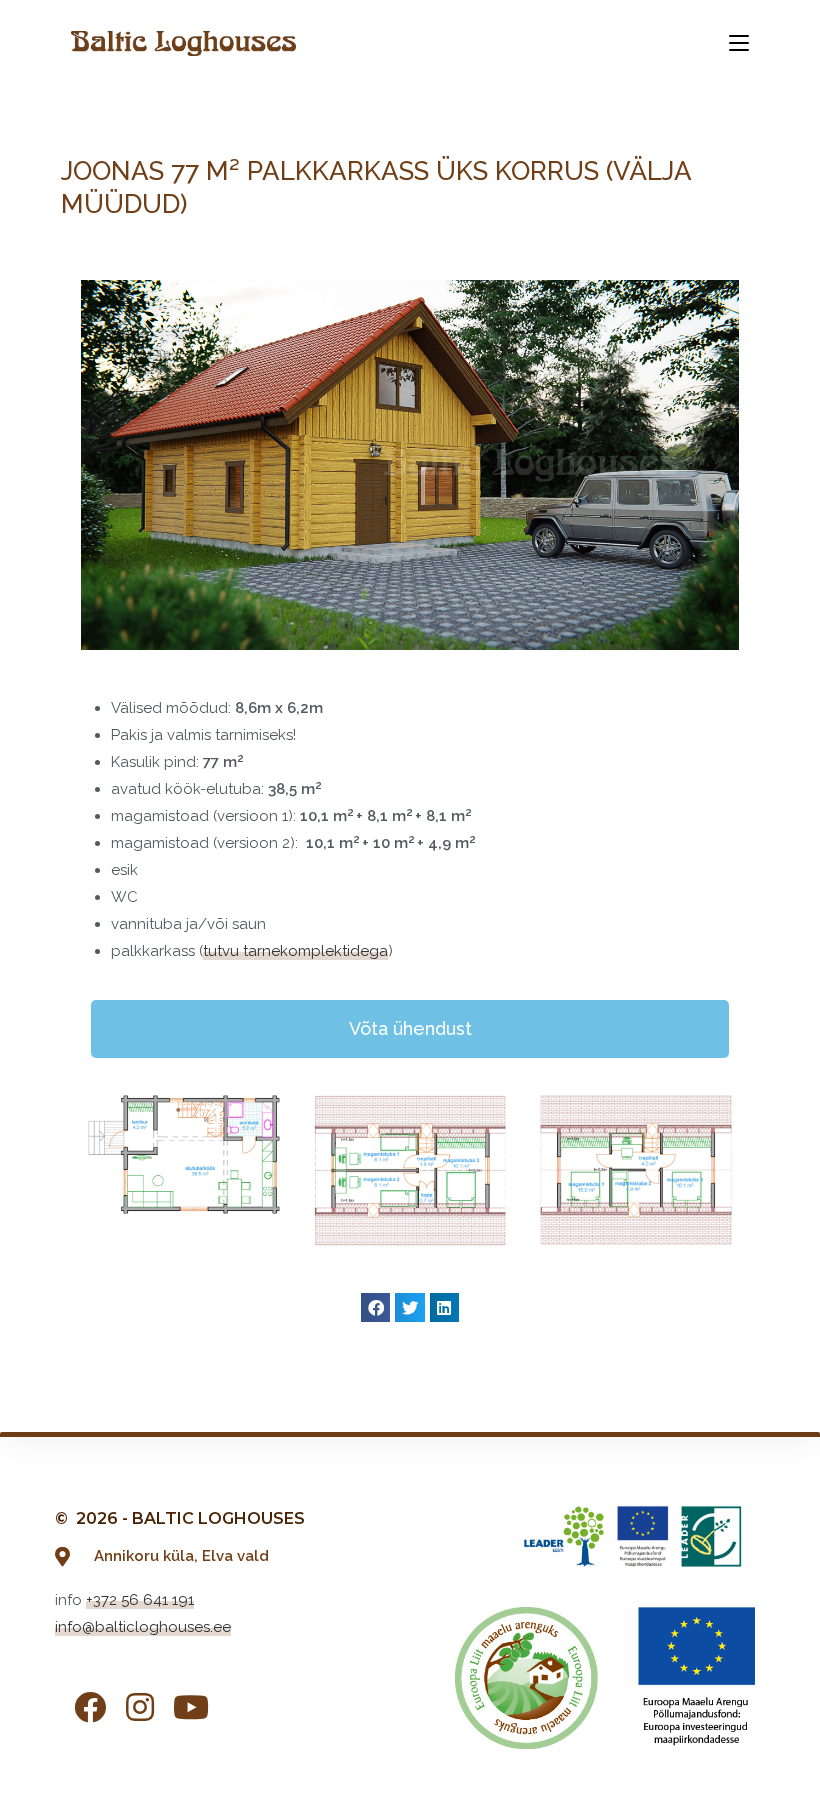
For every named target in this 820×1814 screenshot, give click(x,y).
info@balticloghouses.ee (143, 1627)
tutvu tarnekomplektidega (295, 951)
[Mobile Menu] (739, 42)
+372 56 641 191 (140, 1600)
